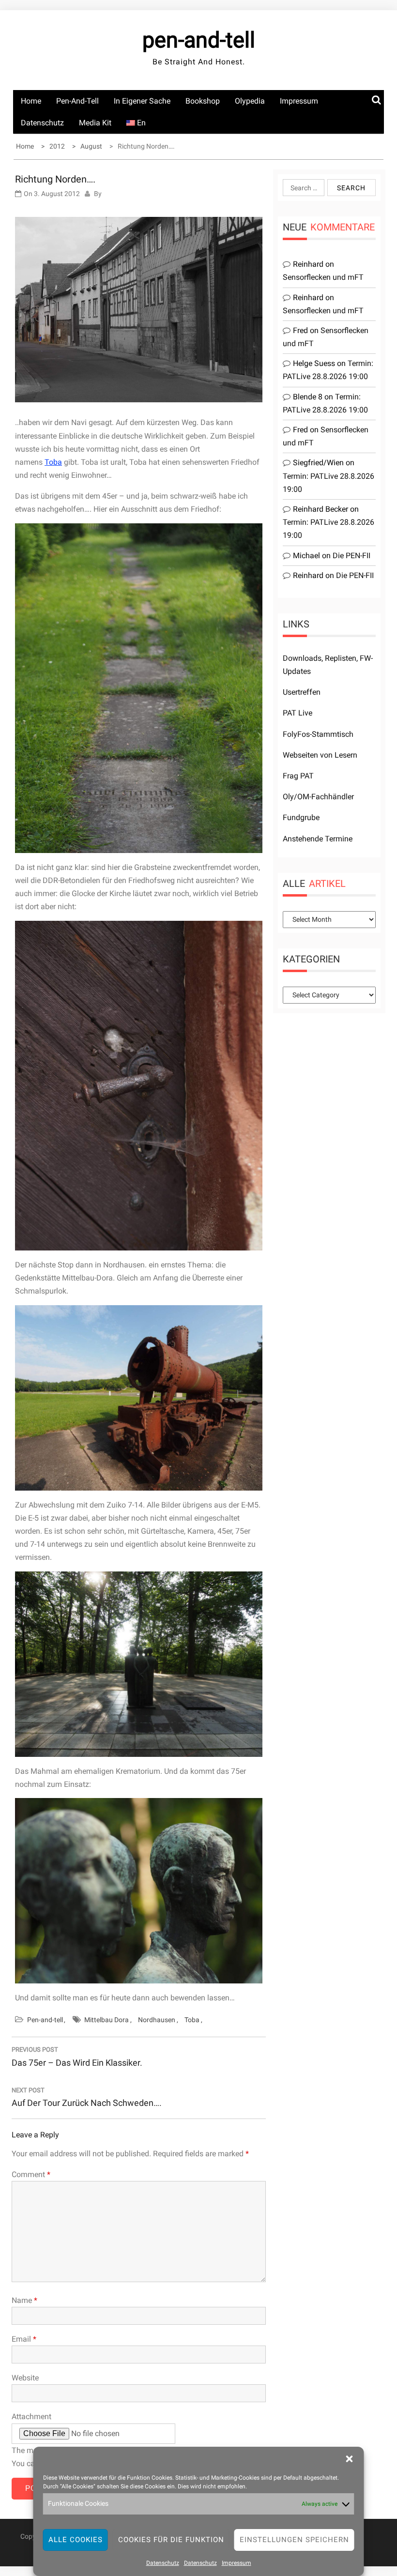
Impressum (237, 2563)
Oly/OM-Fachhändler (318, 797)
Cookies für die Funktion (171, 2540)
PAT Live (298, 713)
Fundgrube (301, 817)
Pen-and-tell (77, 101)
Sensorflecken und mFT (323, 277)
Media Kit (95, 123)
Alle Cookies (76, 2540)
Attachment (31, 2416)
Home (31, 101)
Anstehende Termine (318, 839)
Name (24, 2300)
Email (24, 2339)
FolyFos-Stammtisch (318, 734)
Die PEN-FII (351, 556)
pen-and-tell (199, 40)
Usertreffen (302, 692)
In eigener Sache (142, 101)
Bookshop (203, 101)
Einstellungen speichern (294, 2540)
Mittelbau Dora (107, 2020)
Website (25, 2378)
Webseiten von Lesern (320, 755)
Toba (53, 462)
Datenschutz (163, 2563)
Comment (31, 2174)
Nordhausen (157, 2020)
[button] (350, 2459)
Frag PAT (298, 776)
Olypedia (250, 101)
